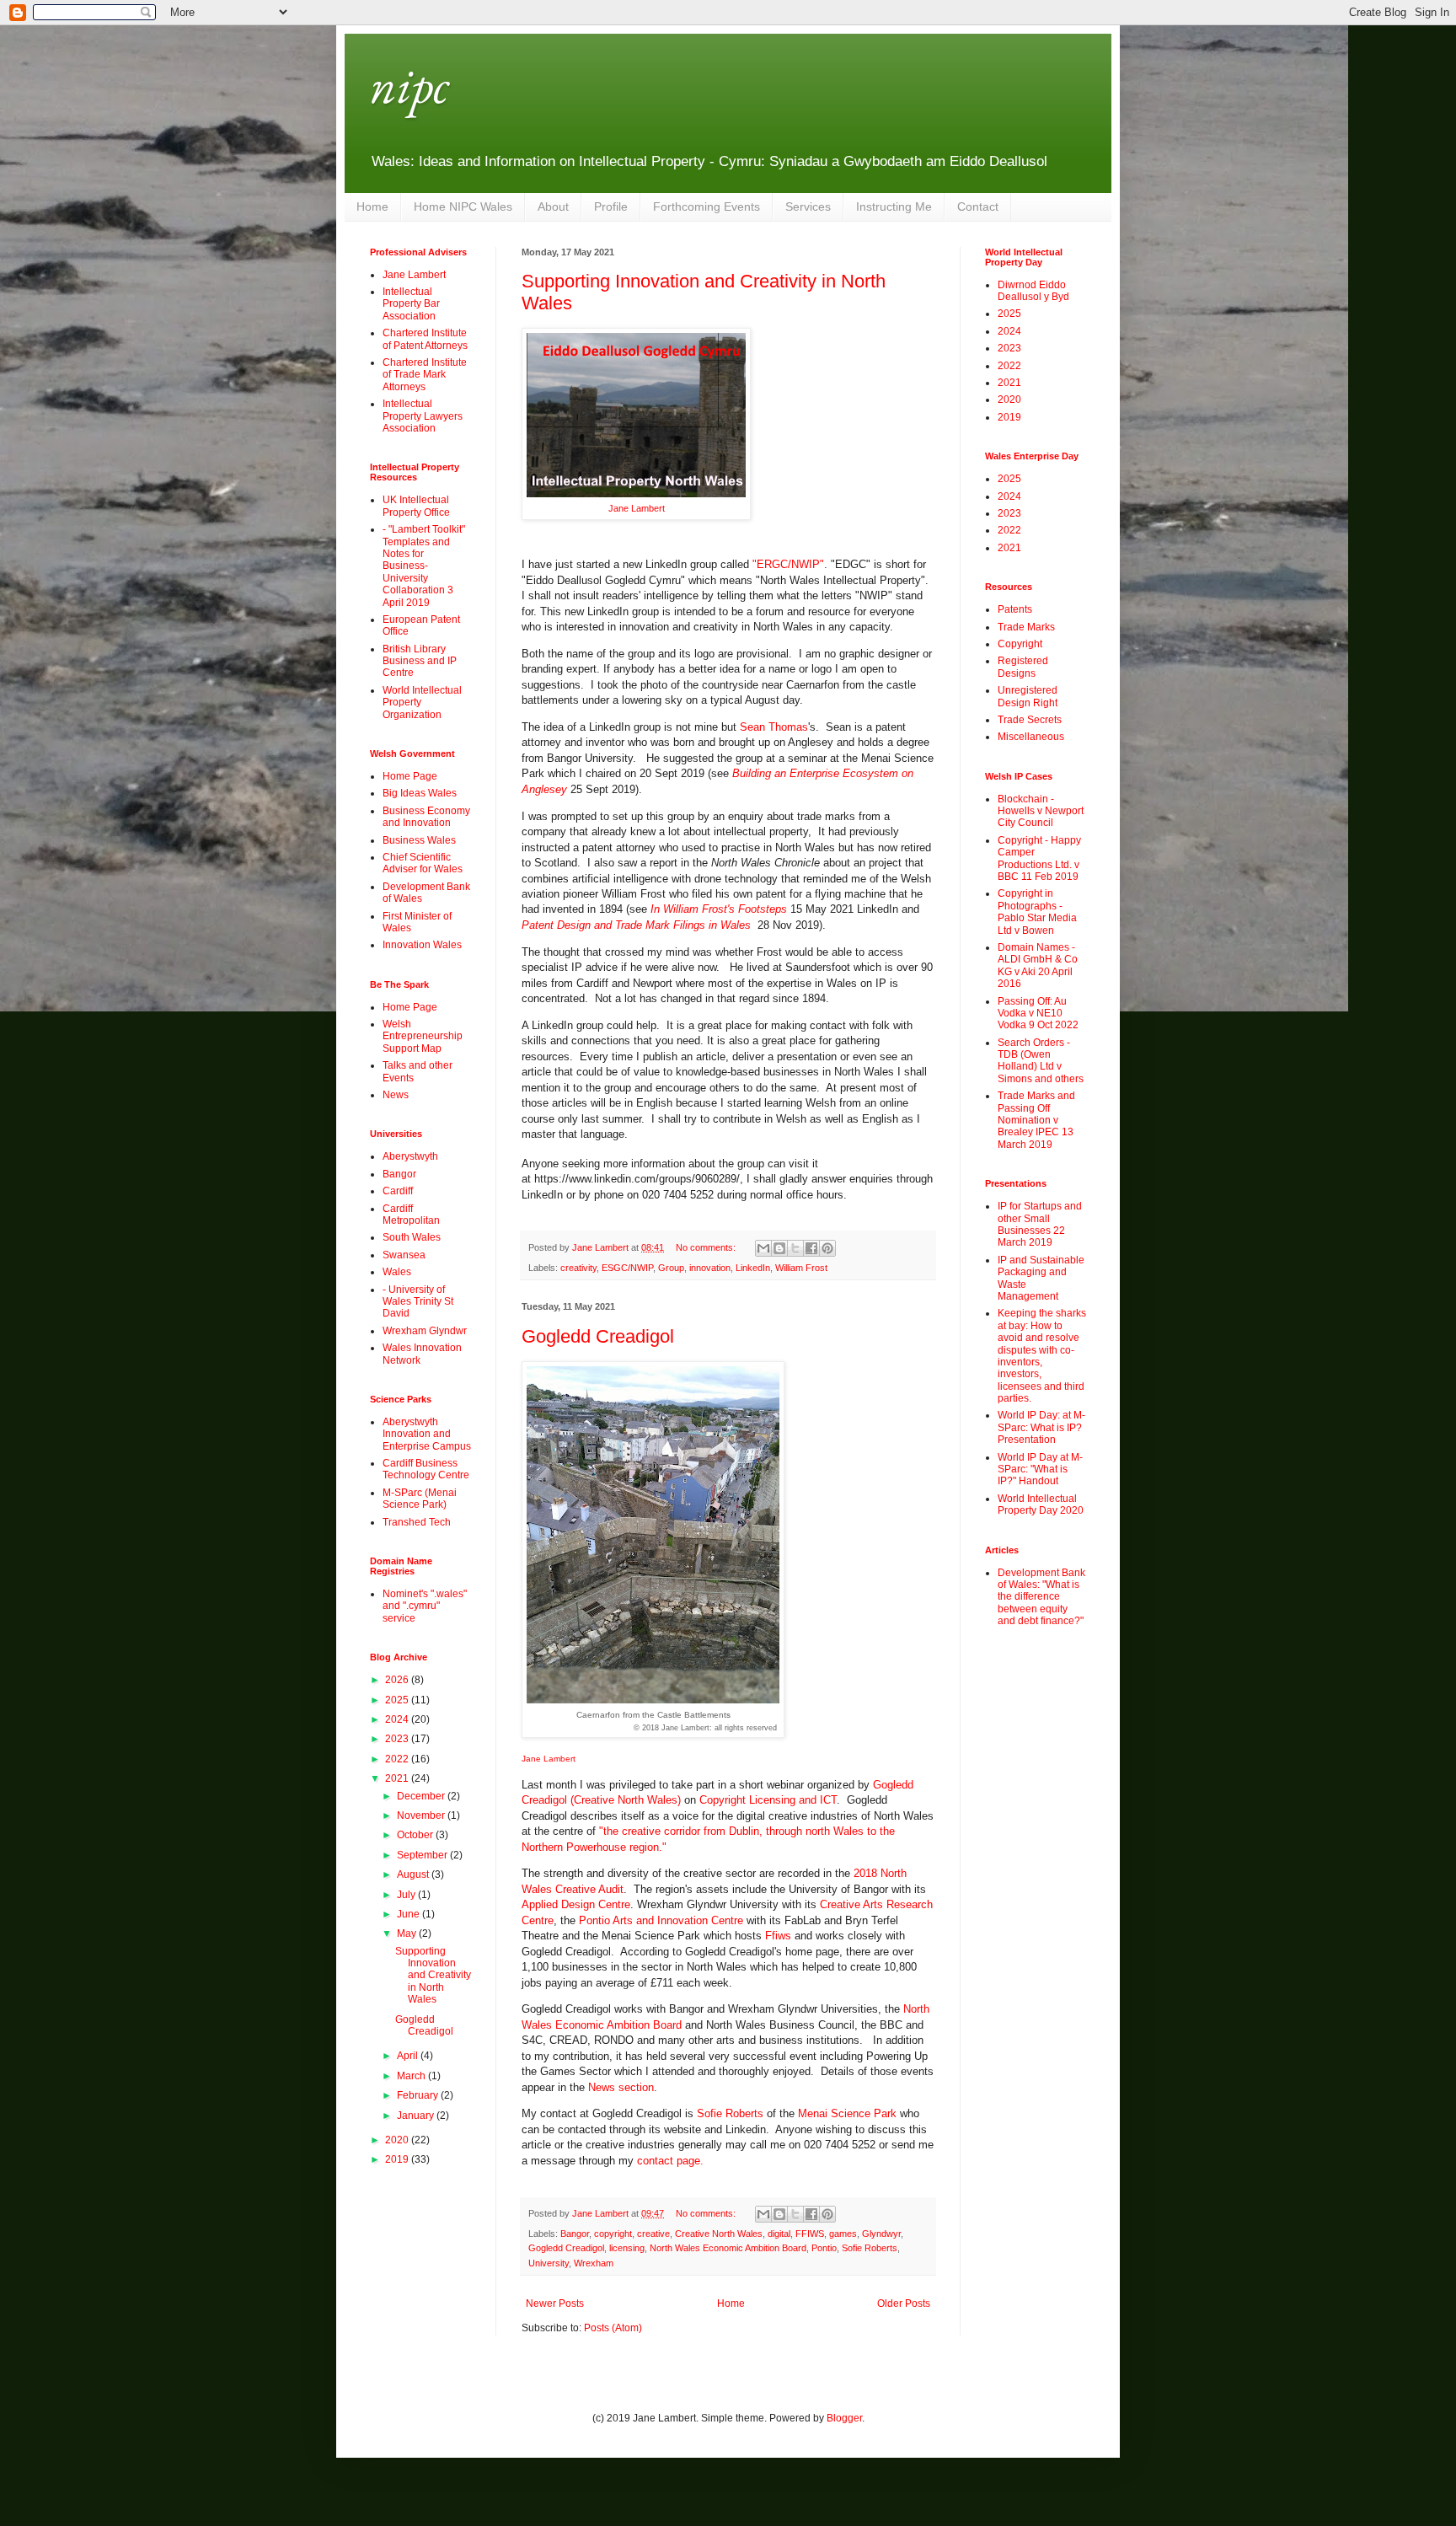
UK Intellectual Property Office (416, 506)
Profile (611, 206)
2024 (398, 1719)
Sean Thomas (774, 727)
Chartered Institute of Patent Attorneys (425, 339)
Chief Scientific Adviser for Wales (423, 863)
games (843, 2234)
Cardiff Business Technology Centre (426, 1469)
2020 (398, 2140)
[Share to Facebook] (811, 1248)
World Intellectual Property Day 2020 (1041, 1504)
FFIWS (810, 2234)
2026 (398, 1680)
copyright (613, 2234)
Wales (397, 1272)
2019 (398, 2159)
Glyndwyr (881, 2234)
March (412, 2076)
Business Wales (419, 840)
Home (372, 206)
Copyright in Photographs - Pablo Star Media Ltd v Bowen (1037, 912)
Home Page (410, 776)
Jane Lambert (637, 508)
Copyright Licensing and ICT (768, 1800)
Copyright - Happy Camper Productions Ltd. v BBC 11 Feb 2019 (1039, 858)
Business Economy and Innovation (426, 817)
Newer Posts (555, 2303)
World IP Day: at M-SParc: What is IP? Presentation (1041, 1427)
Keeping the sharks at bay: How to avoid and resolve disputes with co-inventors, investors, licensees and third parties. (1042, 1356)
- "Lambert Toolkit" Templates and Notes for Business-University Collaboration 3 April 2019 (424, 566)
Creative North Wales (719, 2234)
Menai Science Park (847, 2113)
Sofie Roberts (730, 2113)
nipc (409, 85)
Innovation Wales (422, 945)
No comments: (707, 1247)
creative (653, 2234)
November (422, 1815)
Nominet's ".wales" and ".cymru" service (425, 1606)
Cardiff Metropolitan (411, 1215)
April (409, 2056)
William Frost (801, 1268)
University (549, 2263)
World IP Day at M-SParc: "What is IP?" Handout (1040, 1469)
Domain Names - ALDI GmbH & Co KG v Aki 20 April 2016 (1038, 965)
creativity (578, 1268)
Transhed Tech (417, 1522)
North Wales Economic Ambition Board (728, 2248)
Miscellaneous (1031, 737)
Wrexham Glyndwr (425, 1331)
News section (621, 2087)
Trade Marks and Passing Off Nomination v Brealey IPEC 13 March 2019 (1036, 1120)
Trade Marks (1026, 627)
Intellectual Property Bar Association (411, 304)
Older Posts (904, 2303)
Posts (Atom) (613, 2328)
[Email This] (763, 1248)
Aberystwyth (410, 1156)
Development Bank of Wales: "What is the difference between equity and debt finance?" (1041, 1597)
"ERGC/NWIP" (788, 564)
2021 (398, 1778)
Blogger (844, 2418)
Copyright (1020, 644)
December (422, 1796)
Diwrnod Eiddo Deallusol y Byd (1033, 291)
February (419, 2095)
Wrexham (594, 2263)
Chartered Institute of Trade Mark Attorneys (425, 375)
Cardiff (398, 1191)
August (414, 1874)
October (416, 1835)
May (408, 1933)
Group (671, 1268)
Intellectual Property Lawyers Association (423, 416)
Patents (1015, 609)
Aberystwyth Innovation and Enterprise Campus (427, 1434)
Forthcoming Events (707, 206)
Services (808, 206)
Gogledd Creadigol (598, 1336)
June (409, 1914)
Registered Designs (1023, 667)
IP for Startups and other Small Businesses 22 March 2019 (1040, 1224)
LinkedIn (753, 1268)
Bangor (575, 2234)
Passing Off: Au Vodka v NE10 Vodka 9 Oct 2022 (1038, 1014)
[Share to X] (795, 1248)
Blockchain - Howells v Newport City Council (1041, 811)
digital (779, 2234)
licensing (627, 2248)
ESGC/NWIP (627, 1268)
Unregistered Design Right (1028, 696)
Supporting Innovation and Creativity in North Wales (433, 1976)
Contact (978, 206)
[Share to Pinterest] (827, 1248)
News (396, 1095)
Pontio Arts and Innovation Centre (661, 1920)
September (423, 1855)
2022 (398, 1759)
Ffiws (776, 1936)
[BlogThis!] (779, 1248)
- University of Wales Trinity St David (418, 1302)
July (407, 1895)
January (417, 2116)
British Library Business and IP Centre (420, 661)
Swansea (404, 1255)
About (553, 206)
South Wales (412, 1237)
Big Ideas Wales (420, 793)
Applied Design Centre (576, 1904)
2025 (398, 1700)
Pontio (824, 2248)
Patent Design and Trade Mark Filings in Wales (638, 925)
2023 (398, 1739)
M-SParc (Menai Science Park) (420, 1499)
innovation (710, 1268)
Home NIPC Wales (463, 206)
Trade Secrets (1030, 720)
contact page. (670, 2161)
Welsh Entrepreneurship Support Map (423, 1036)
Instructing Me (894, 206)
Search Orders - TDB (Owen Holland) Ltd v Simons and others (1041, 1061)
